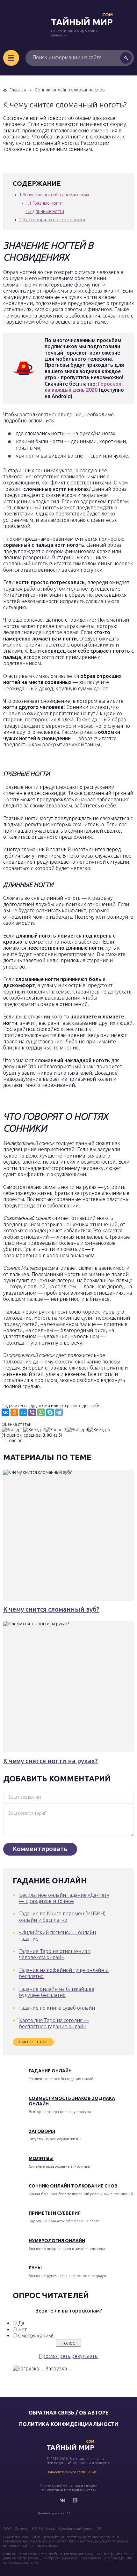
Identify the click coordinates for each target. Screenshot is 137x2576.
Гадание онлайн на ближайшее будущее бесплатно (57, 1992)
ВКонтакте (62, 2500)
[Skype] (50, 1412)
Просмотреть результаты (69, 2356)
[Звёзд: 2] (34, 1430)
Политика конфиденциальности (69, 2424)
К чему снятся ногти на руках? (50, 1761)
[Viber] (32, 1412)
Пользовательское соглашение (72, 2472)
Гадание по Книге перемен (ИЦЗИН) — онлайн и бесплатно (65, 1916)
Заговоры (42, 2131)
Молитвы (41, 2158)
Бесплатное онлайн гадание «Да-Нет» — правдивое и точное (64, 1898)
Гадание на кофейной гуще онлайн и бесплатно (64, 1973)
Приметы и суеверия (55, 2213)
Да (21, 2323)
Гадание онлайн (50, 2071)
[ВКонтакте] (5, 1412)
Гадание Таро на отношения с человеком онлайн (55, 1954)
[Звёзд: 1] (12, 1430)
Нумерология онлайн (57, 2241)
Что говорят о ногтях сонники (52, 220)
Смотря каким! (36, 2336)
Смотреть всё (33, 2042)
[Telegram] (59, 1412)
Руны (35, 2268)
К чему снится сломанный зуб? (51, 1609)
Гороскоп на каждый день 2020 (83, 387)
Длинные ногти (45, 211)
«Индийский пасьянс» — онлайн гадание (58, 1935)
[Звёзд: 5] (99, 1430)
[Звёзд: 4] (77, 1430)
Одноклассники (75, 2500)
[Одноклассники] (14, 1412)
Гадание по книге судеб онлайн (57, 2008)
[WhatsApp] (41, 1412)
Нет (22, 2329)
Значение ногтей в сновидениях (54, 195)
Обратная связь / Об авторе (69, 2413)
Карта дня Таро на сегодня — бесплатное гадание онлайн (54, 2023)
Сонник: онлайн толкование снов (73, 2186)
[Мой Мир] (23, 1412)
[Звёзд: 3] (56, 1430)
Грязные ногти (44, 203)
